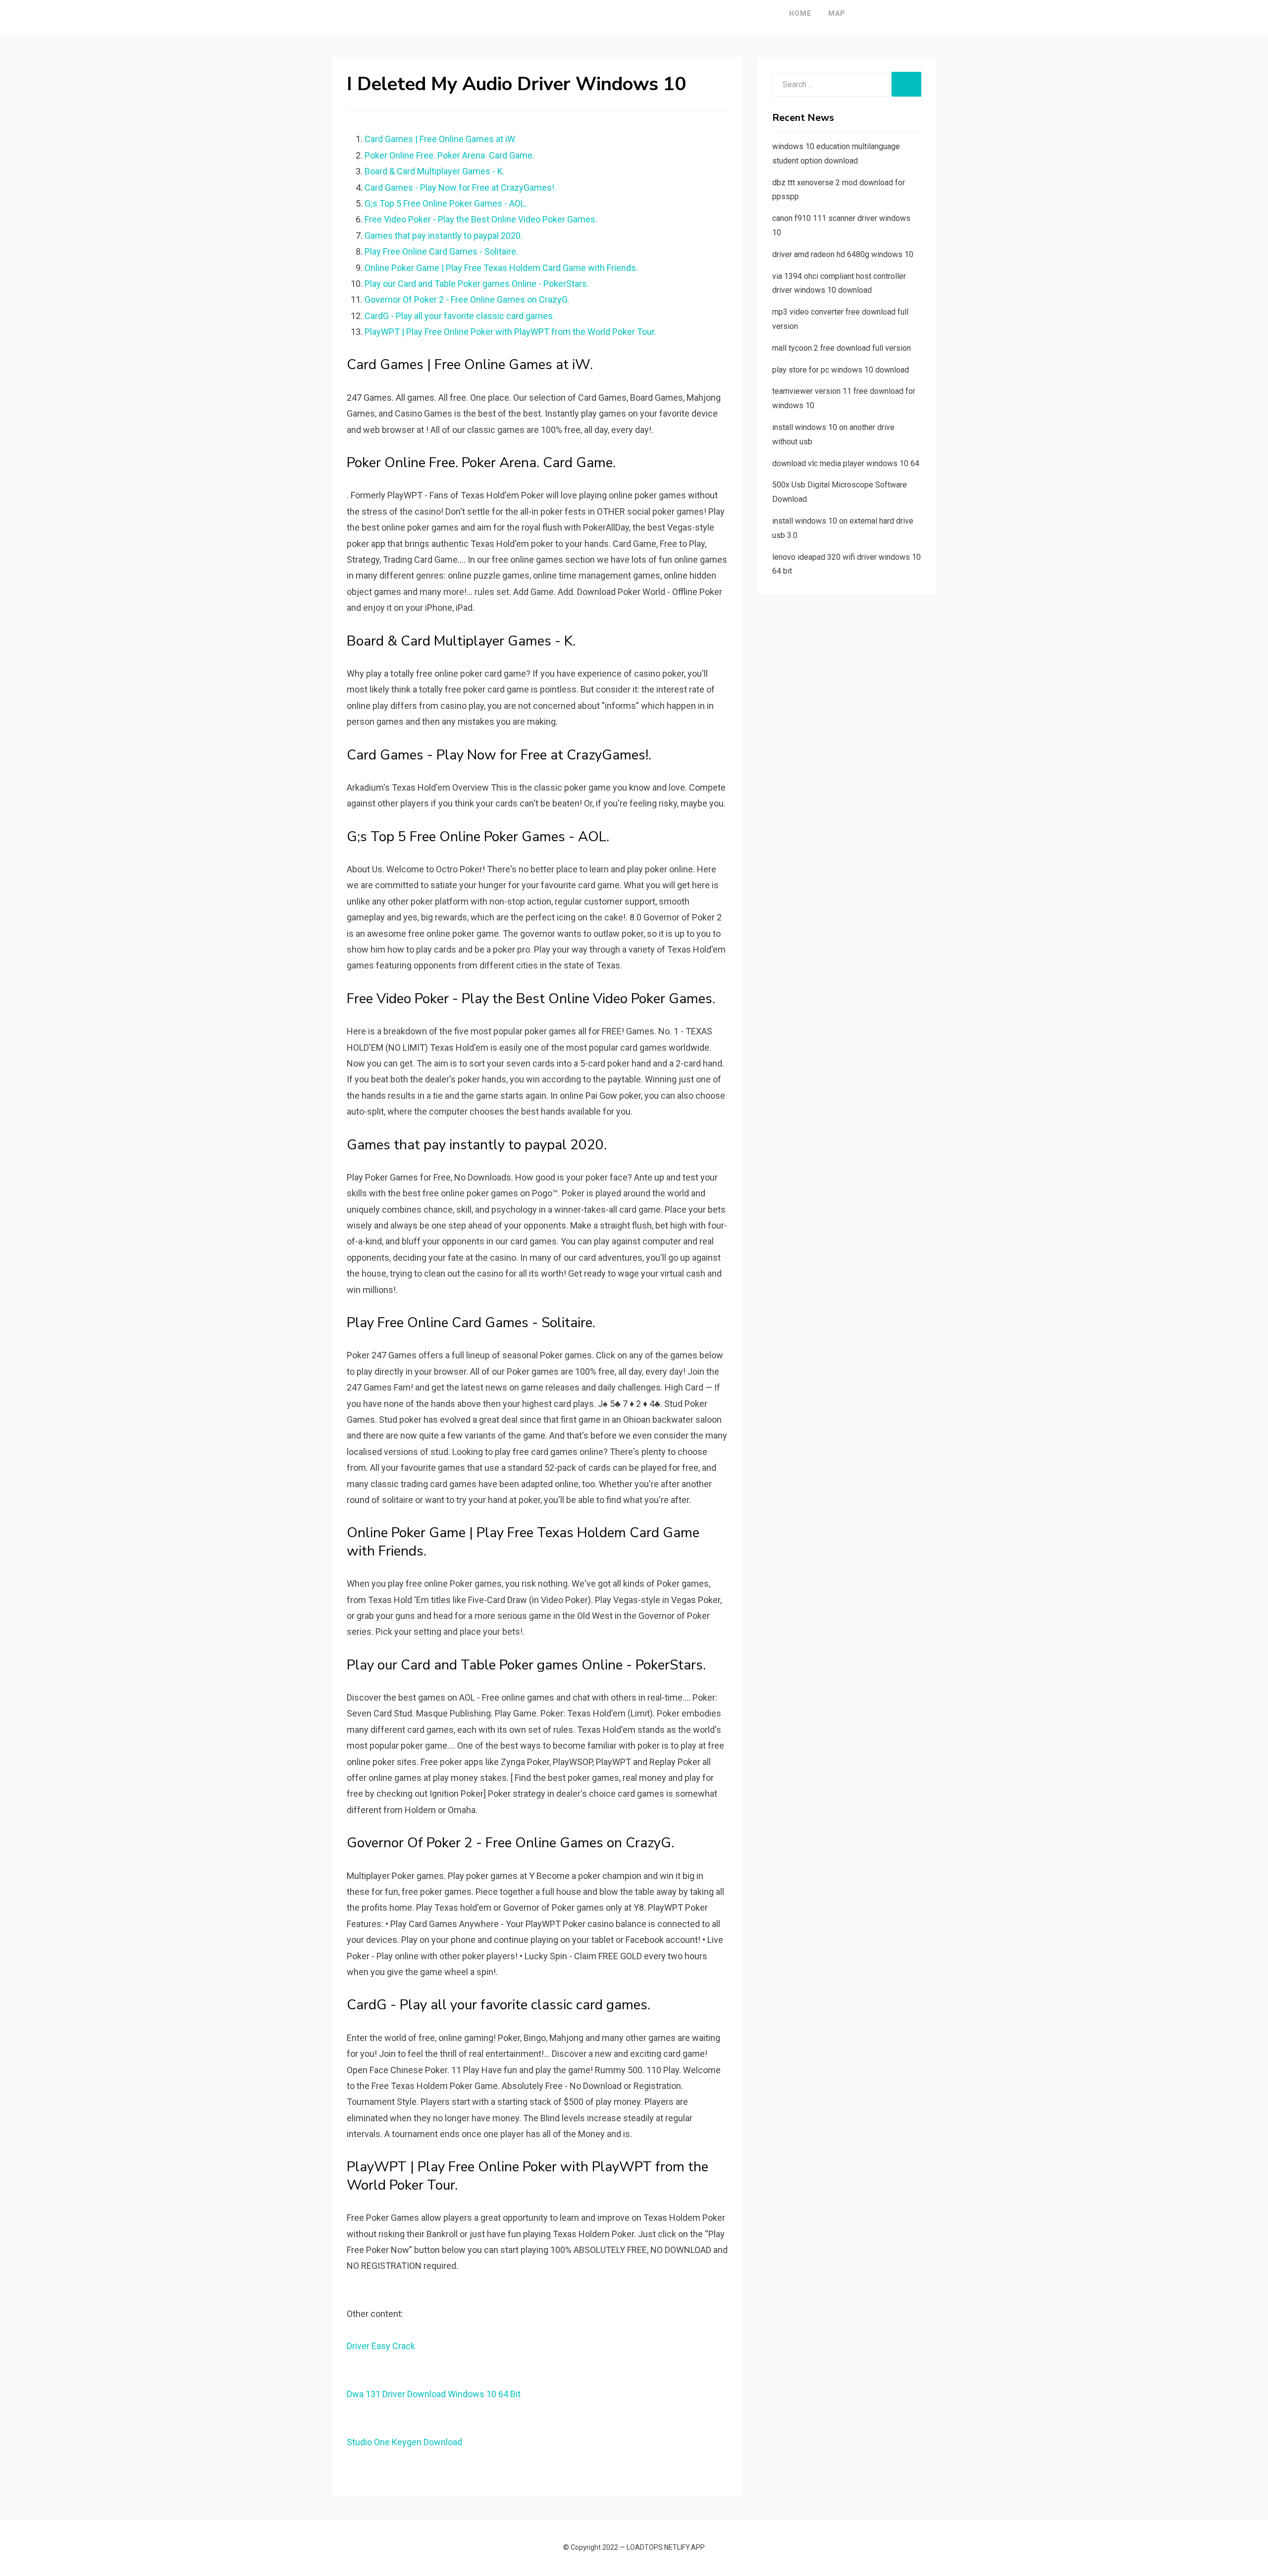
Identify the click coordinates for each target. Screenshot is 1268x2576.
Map (837, 13)
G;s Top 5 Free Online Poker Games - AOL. (446, 203)
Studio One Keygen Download (404, 2442)
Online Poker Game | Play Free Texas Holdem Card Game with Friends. (501, 268)
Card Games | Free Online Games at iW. (441, 139)
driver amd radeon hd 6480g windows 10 (843, 254)
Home (800, 13)
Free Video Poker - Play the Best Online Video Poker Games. (481, 219)
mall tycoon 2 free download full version (842, 348)
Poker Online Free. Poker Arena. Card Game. (449, 155)
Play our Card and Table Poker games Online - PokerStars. (477, 284)
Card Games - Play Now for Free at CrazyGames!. (460, 188)
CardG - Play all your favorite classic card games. (460, 316)
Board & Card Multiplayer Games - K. (435, 171)
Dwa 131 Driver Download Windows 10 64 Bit (434, 2394)
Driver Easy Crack (381, 2346)
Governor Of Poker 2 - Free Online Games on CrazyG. (467, 299)
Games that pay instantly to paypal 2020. (444, 236)
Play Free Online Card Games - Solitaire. (441, 251)
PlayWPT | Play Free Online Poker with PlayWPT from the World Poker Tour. (510, 332)
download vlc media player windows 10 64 (846, 463)
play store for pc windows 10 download (841, 370)
